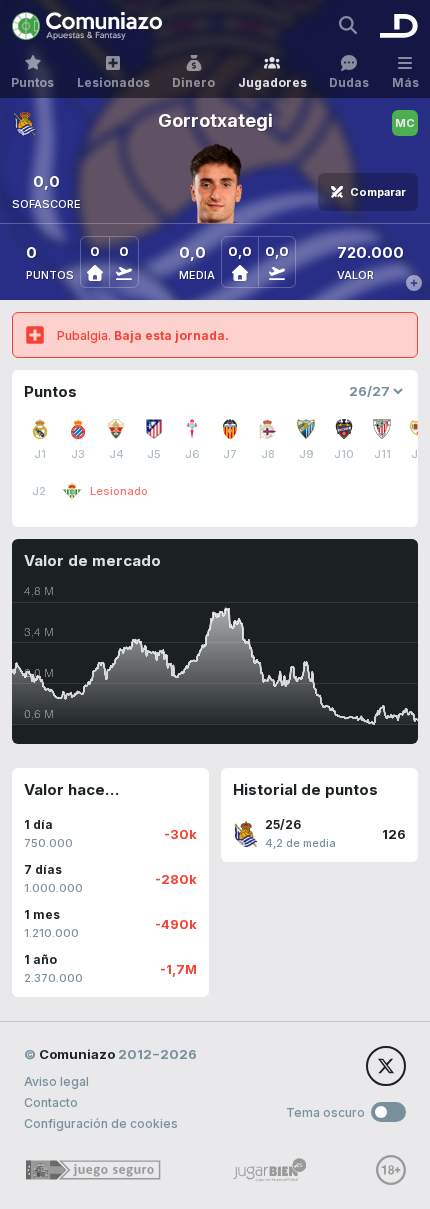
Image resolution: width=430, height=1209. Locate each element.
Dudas (349, 82)
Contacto (51, 1102)
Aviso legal (56, 1081)
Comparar (378, 192)
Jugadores (272, 82)
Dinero (193, 82)
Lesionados (113, 82)
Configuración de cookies (101, 1123)
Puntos (32, 82)
